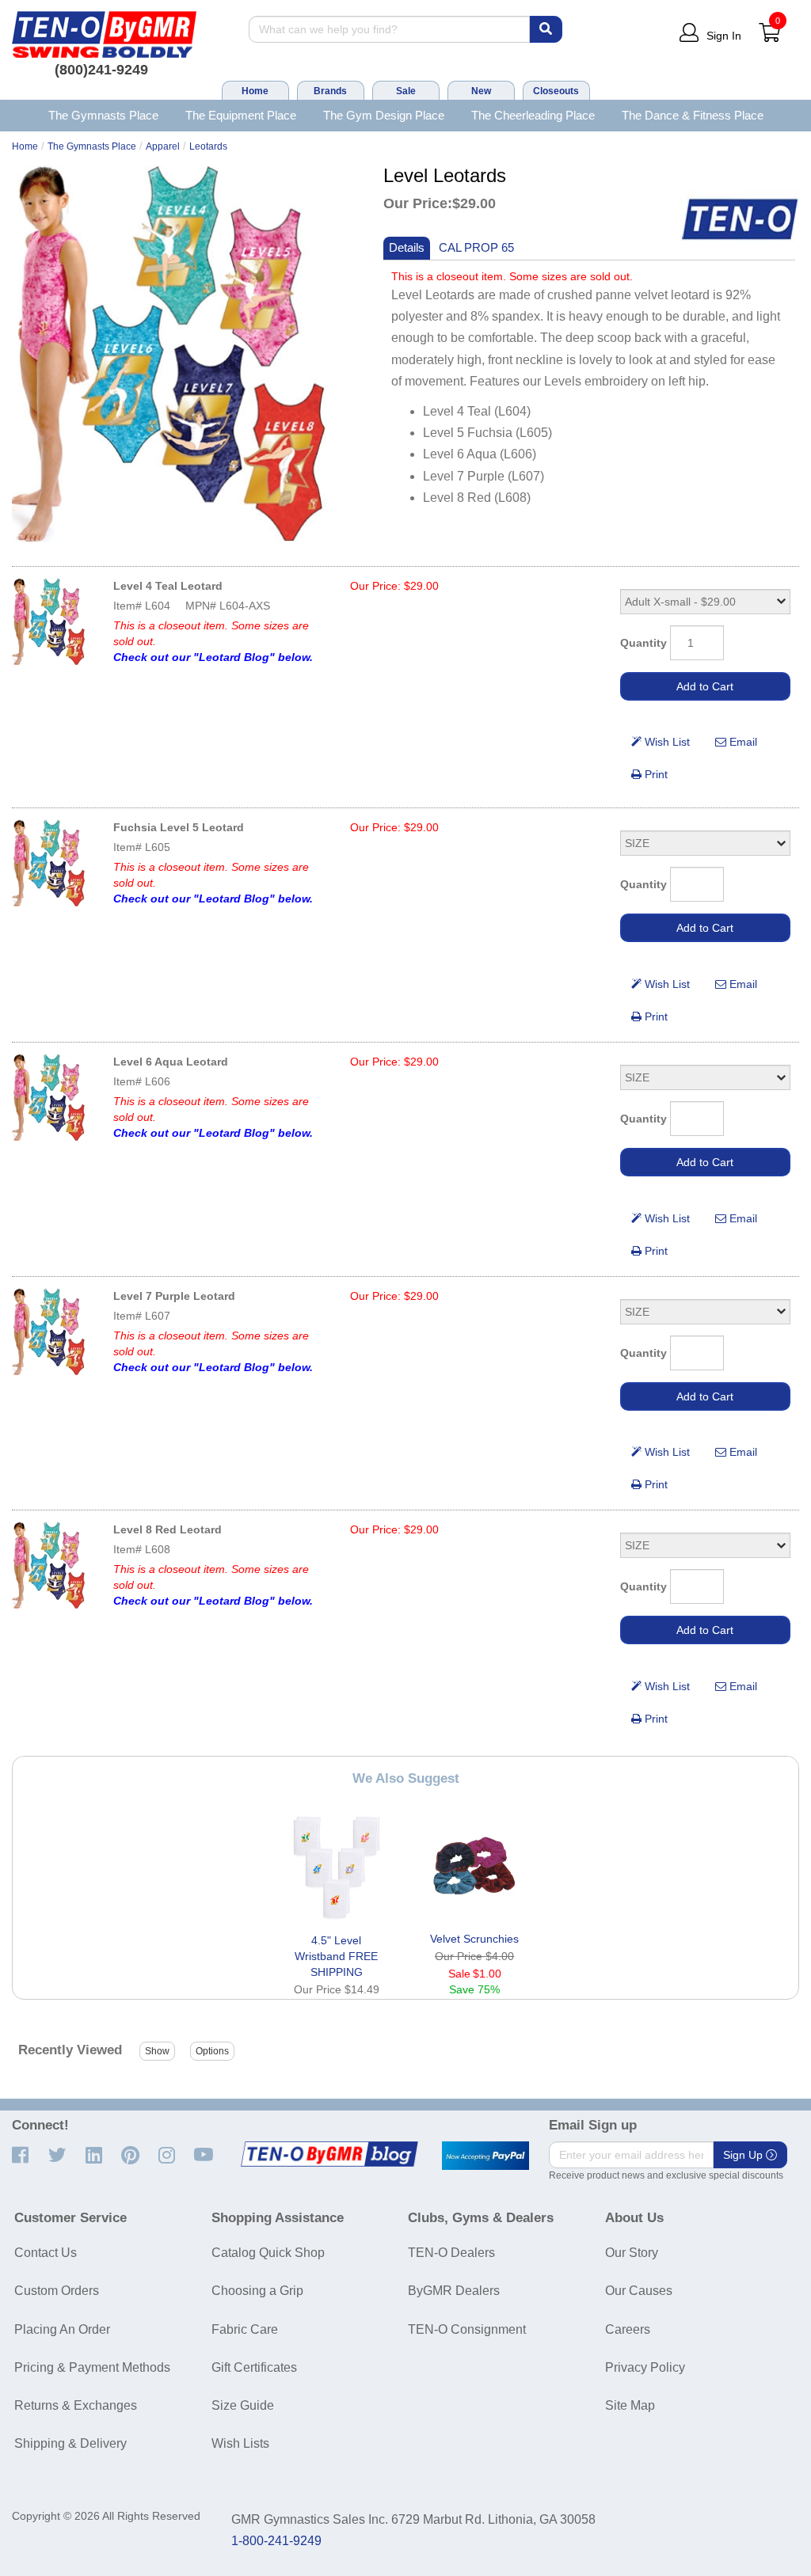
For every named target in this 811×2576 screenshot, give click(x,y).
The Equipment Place (241, 115)
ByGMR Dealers (454, 2291)
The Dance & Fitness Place (693, 115)
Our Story (632, 2253)
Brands (330, 91)
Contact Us (46, 2253)
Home (255, 91)
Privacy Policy (645, 2367)
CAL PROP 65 (476, 247)
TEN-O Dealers (451, 2253)
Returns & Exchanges (76, 2405)
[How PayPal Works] (485, 2156)
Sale (406, 91)
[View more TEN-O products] (740, 220)
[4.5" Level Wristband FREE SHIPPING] (337, 1868)
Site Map (630, 2405)
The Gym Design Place (384, 115)
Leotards (208, 146)
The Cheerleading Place (533, 115)
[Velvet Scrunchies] (474, 1867)
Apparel (163, 146)
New (481, 91)
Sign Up (744, 2155)
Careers (628, 2329)
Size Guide (243, 2405)
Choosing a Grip (257, 2291)
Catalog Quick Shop (268, 2253)
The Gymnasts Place (103, 115)
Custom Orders (57, 2291)
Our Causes (639, 2291)
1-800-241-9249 (276, 2541)
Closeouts (556, 91)
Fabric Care (245, 2329)
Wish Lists (240, 2443)
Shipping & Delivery (70, 2443)
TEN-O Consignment (467, 2329)
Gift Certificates (254, 2367)
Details (407, 247)
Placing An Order (62, 2329)
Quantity (643, 643)
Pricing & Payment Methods (92, 2367)
